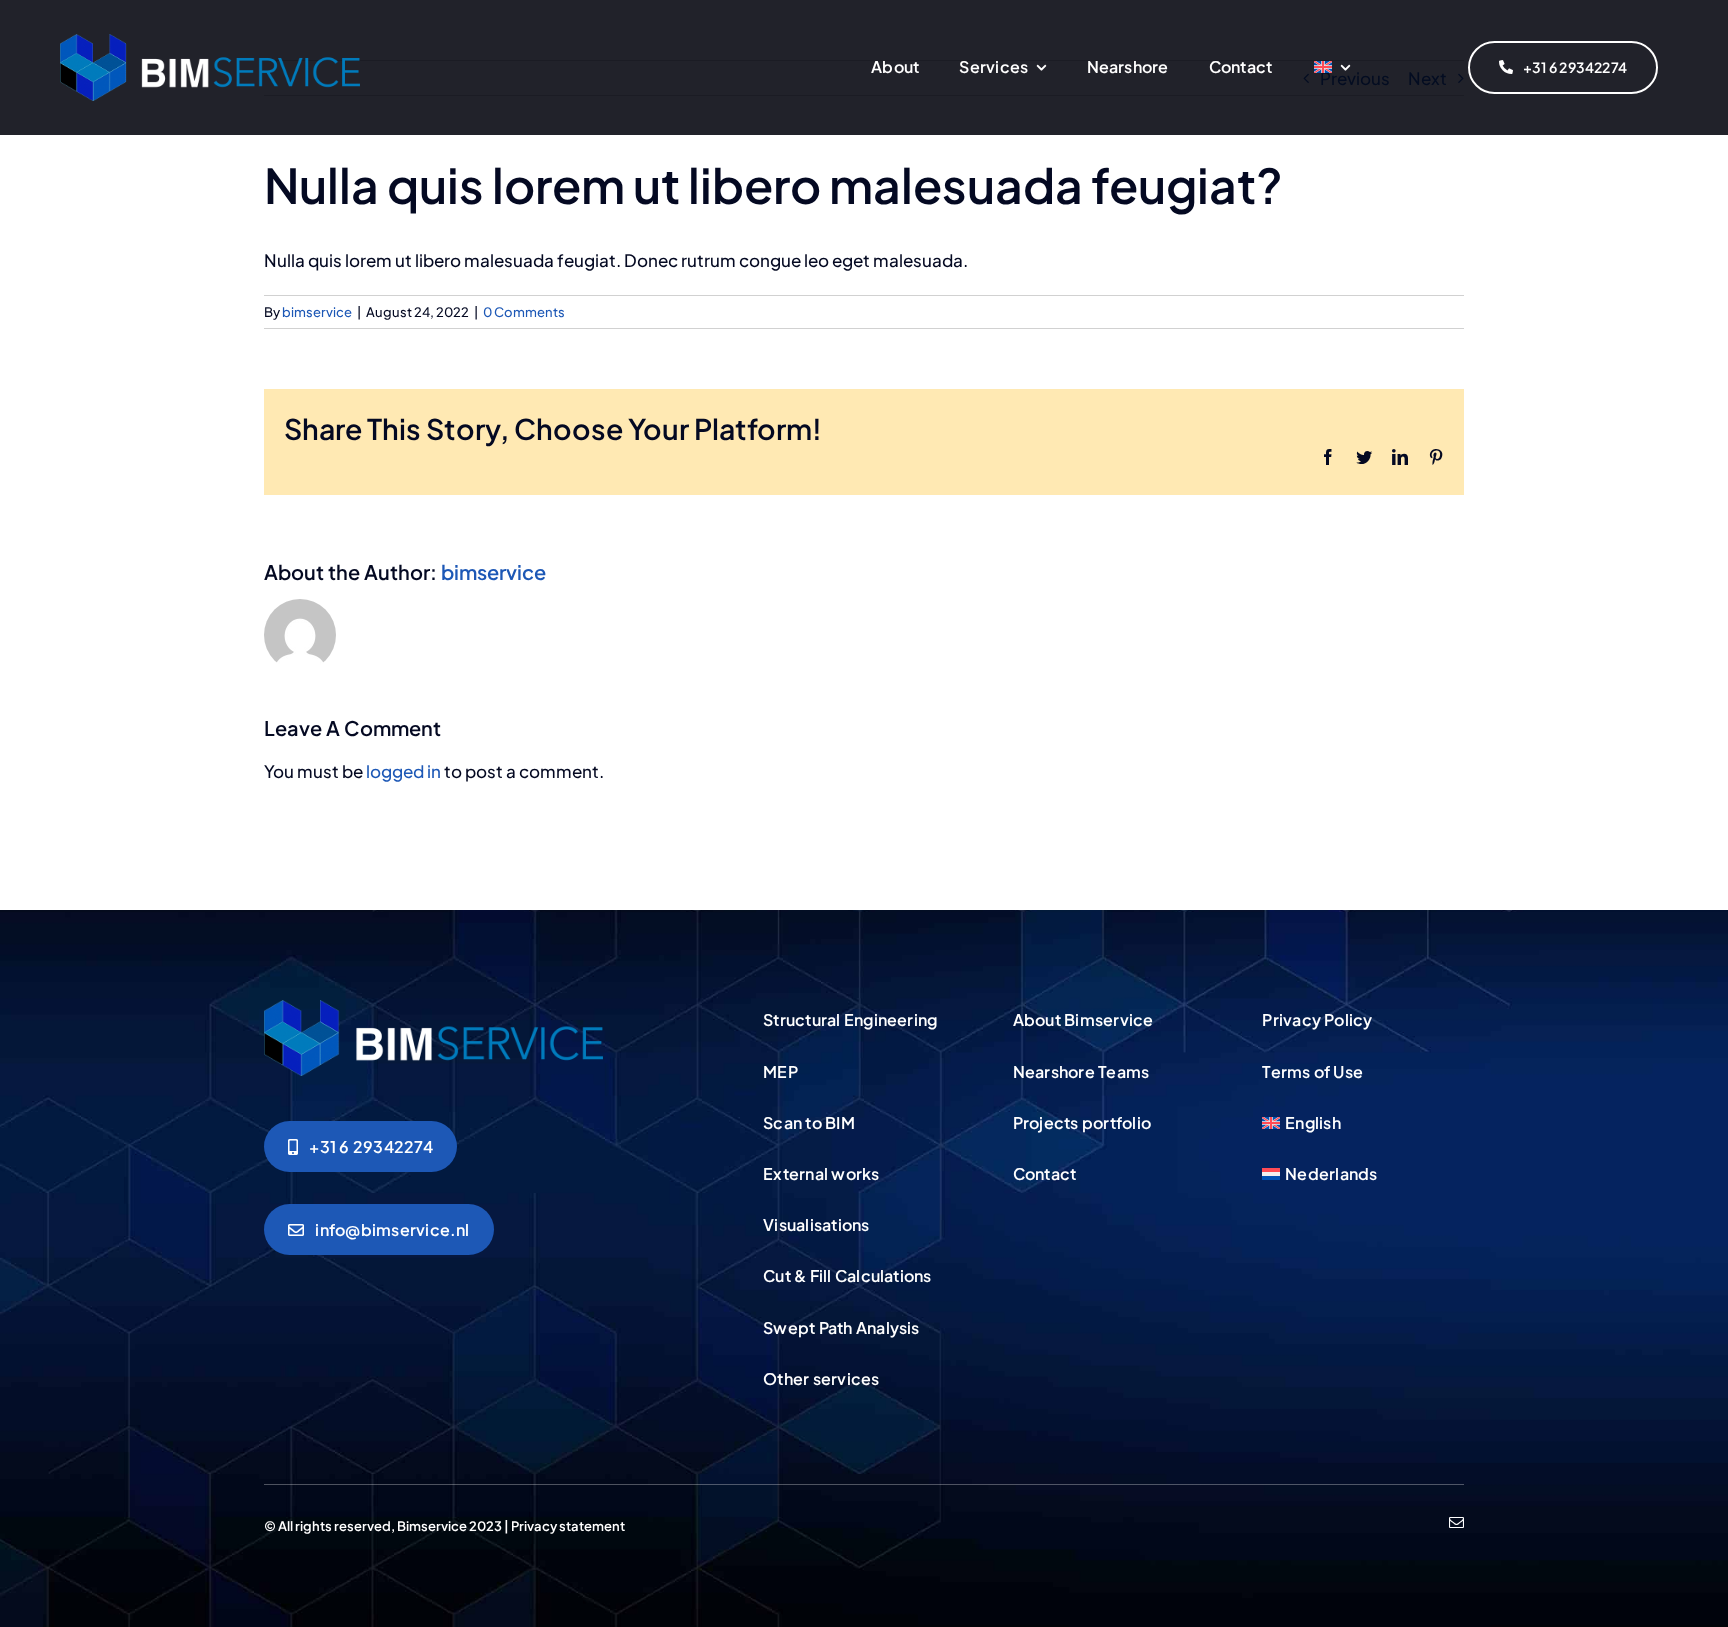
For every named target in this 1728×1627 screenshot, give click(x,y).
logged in (403, 771)
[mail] (1456, 1522)
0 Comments (524, 312)
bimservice (317, 312)
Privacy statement (568, 1526)
